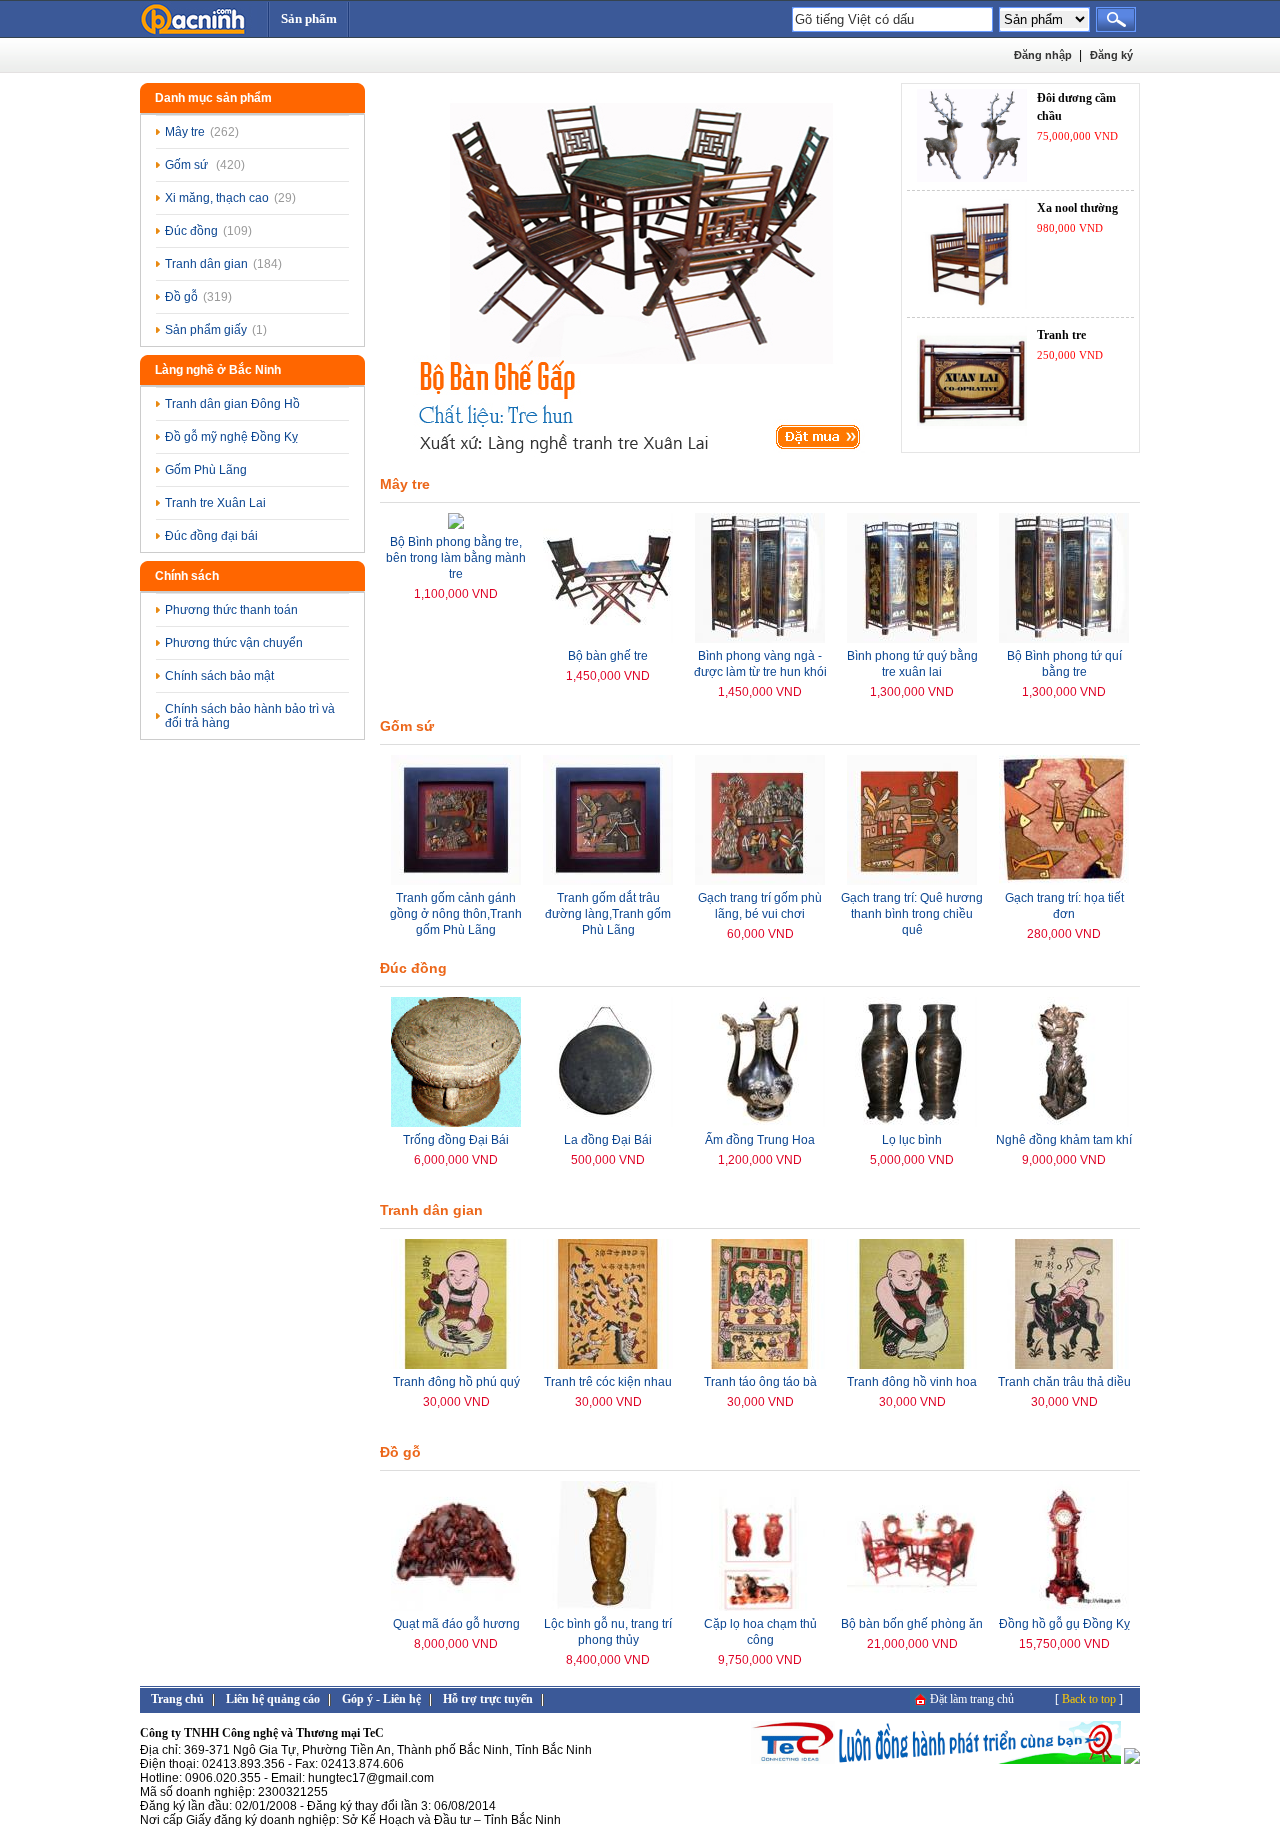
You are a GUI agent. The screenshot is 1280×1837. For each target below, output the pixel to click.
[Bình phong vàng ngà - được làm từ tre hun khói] (760, 639)
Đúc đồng (208, 231)
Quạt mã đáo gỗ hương (456, 1624)
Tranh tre (1061, 335)
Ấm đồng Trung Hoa (760, 1140)
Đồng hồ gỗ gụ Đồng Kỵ (1064, 1624)
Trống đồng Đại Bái (456, 1140)
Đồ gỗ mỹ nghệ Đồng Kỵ (231, 437)
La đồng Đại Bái (608, 1140)
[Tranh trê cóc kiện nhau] (608, 1365)
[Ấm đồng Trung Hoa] (760, 1123)
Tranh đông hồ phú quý (456, 1382)
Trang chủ (177, 1699)
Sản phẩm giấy (216, 330)
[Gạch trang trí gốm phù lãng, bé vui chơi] (760, 881)
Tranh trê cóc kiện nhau (608, 1382)
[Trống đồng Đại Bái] (456, 1123)
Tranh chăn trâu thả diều (1064, 1382)
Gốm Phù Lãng (206, 470)
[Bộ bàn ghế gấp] (637, 274)
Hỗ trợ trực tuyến (488, 1699)
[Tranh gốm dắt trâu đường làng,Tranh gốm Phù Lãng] (608, 881)
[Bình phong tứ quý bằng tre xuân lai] (912, 639)
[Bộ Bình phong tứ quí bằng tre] (1064, 639)
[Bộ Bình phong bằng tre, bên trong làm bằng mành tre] (456, 525)
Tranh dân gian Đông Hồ (232, 404)
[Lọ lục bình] (912, 1123)
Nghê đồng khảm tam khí (1064, 1140)
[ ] (1089, 1699)
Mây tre (202, 132)
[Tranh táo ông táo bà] (760, 1365)
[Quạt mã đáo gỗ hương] (456, 1607)
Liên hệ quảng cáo (273, 1699)
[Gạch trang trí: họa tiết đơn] (1064, 881)
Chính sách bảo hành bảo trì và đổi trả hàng (250, 716)
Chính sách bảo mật (219, 676)
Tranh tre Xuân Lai (215, 503)
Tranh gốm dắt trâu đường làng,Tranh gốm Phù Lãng (608, 914)
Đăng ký (1111, 55)
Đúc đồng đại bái (211, 536)
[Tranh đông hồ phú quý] (456, 1365)
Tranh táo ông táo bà (760, 1382)
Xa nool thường (1077, 208)
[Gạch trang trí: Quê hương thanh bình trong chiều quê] (912, 881)
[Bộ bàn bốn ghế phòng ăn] (912, 1607)
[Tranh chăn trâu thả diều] (1064, 1365)
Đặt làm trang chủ (972, 1699)
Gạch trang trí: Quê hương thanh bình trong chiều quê (912, 914)
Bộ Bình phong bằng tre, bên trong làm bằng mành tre (456, 558)
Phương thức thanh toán (231, 610)
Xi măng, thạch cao (230, 198)
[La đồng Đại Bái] (608, 1123)
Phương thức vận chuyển (234, 643)
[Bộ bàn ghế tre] (608, 639)
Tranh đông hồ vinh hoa (912, 1382)
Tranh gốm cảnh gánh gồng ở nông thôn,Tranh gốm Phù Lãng (456, 914)
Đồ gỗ (198, 297)
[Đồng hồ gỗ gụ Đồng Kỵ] (1064, 1607)
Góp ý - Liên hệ (381, 1699)
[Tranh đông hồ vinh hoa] (912, 1365)
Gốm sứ (205, 165)
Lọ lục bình (912, 1140)
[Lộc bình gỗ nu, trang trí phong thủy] (608, 1607)
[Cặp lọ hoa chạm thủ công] (760, 1607)
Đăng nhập (1043, 55)
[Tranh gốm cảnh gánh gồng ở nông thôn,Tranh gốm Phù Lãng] (456, 881)
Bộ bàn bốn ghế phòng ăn (912, 1624)
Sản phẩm (309, 18)
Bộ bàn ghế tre (608, 656)
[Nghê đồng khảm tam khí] (1064, 1123)
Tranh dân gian (223, 264)
